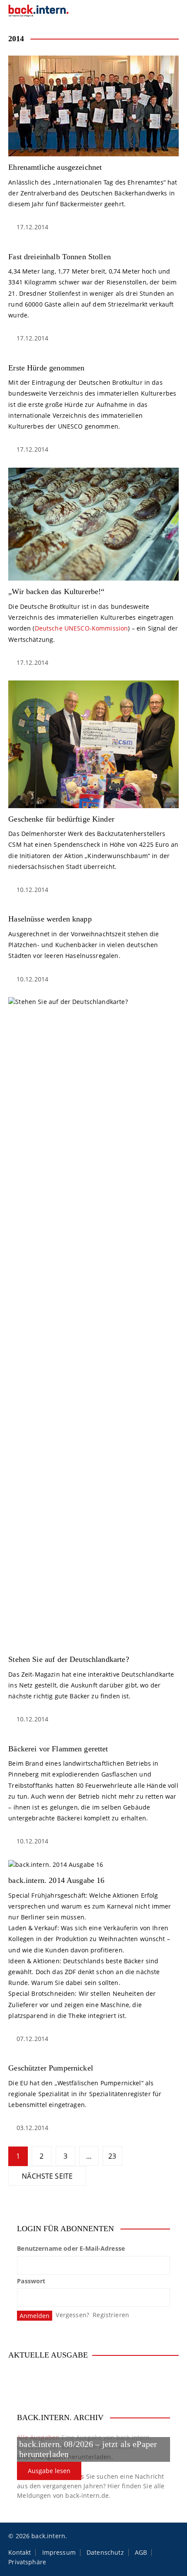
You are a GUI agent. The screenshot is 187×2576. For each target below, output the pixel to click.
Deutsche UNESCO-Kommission (82, 628)
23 (112, 2156)
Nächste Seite (47, 2176)
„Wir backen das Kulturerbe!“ (56, 591)
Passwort (31, 2281)
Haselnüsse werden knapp (50, 919)
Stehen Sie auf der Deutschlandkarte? (68, 1659)
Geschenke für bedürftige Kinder (61, 819)
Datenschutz (105, 2553)
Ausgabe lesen (49, 2471)
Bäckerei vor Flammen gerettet (58, 1749)
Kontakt (20, 2553)
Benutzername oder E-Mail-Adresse (71, 2248)
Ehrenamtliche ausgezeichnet (55, 167)
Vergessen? (72, 2315)
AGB (141, 2553)
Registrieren (111, 2315)
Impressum (59, 2553)
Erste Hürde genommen (46, 368)
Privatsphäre (27, 2562)
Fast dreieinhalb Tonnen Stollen (60, 257)
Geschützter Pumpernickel (51, 2068)
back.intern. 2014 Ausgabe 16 (56, 1880)
